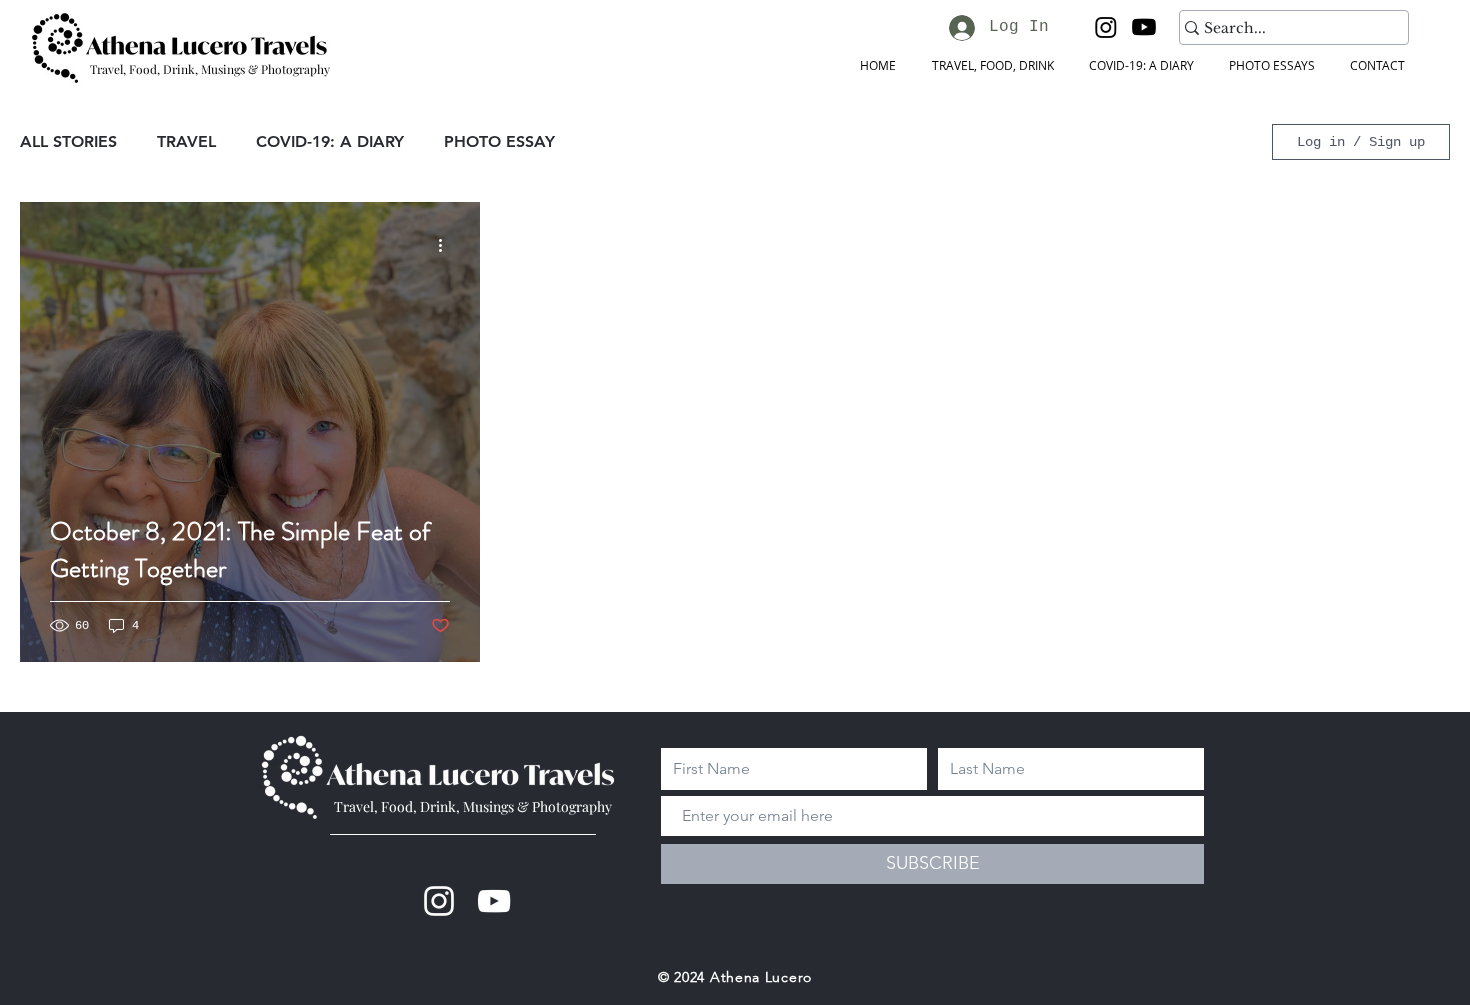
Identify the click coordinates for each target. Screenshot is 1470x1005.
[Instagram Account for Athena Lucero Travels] (439, 901)
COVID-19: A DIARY (330, 141)
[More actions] (447, 246)
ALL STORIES (68, 141)
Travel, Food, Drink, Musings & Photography (473, 806)
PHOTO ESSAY (499, 141)
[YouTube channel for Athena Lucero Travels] (494, 901)
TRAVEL (186, 141)
